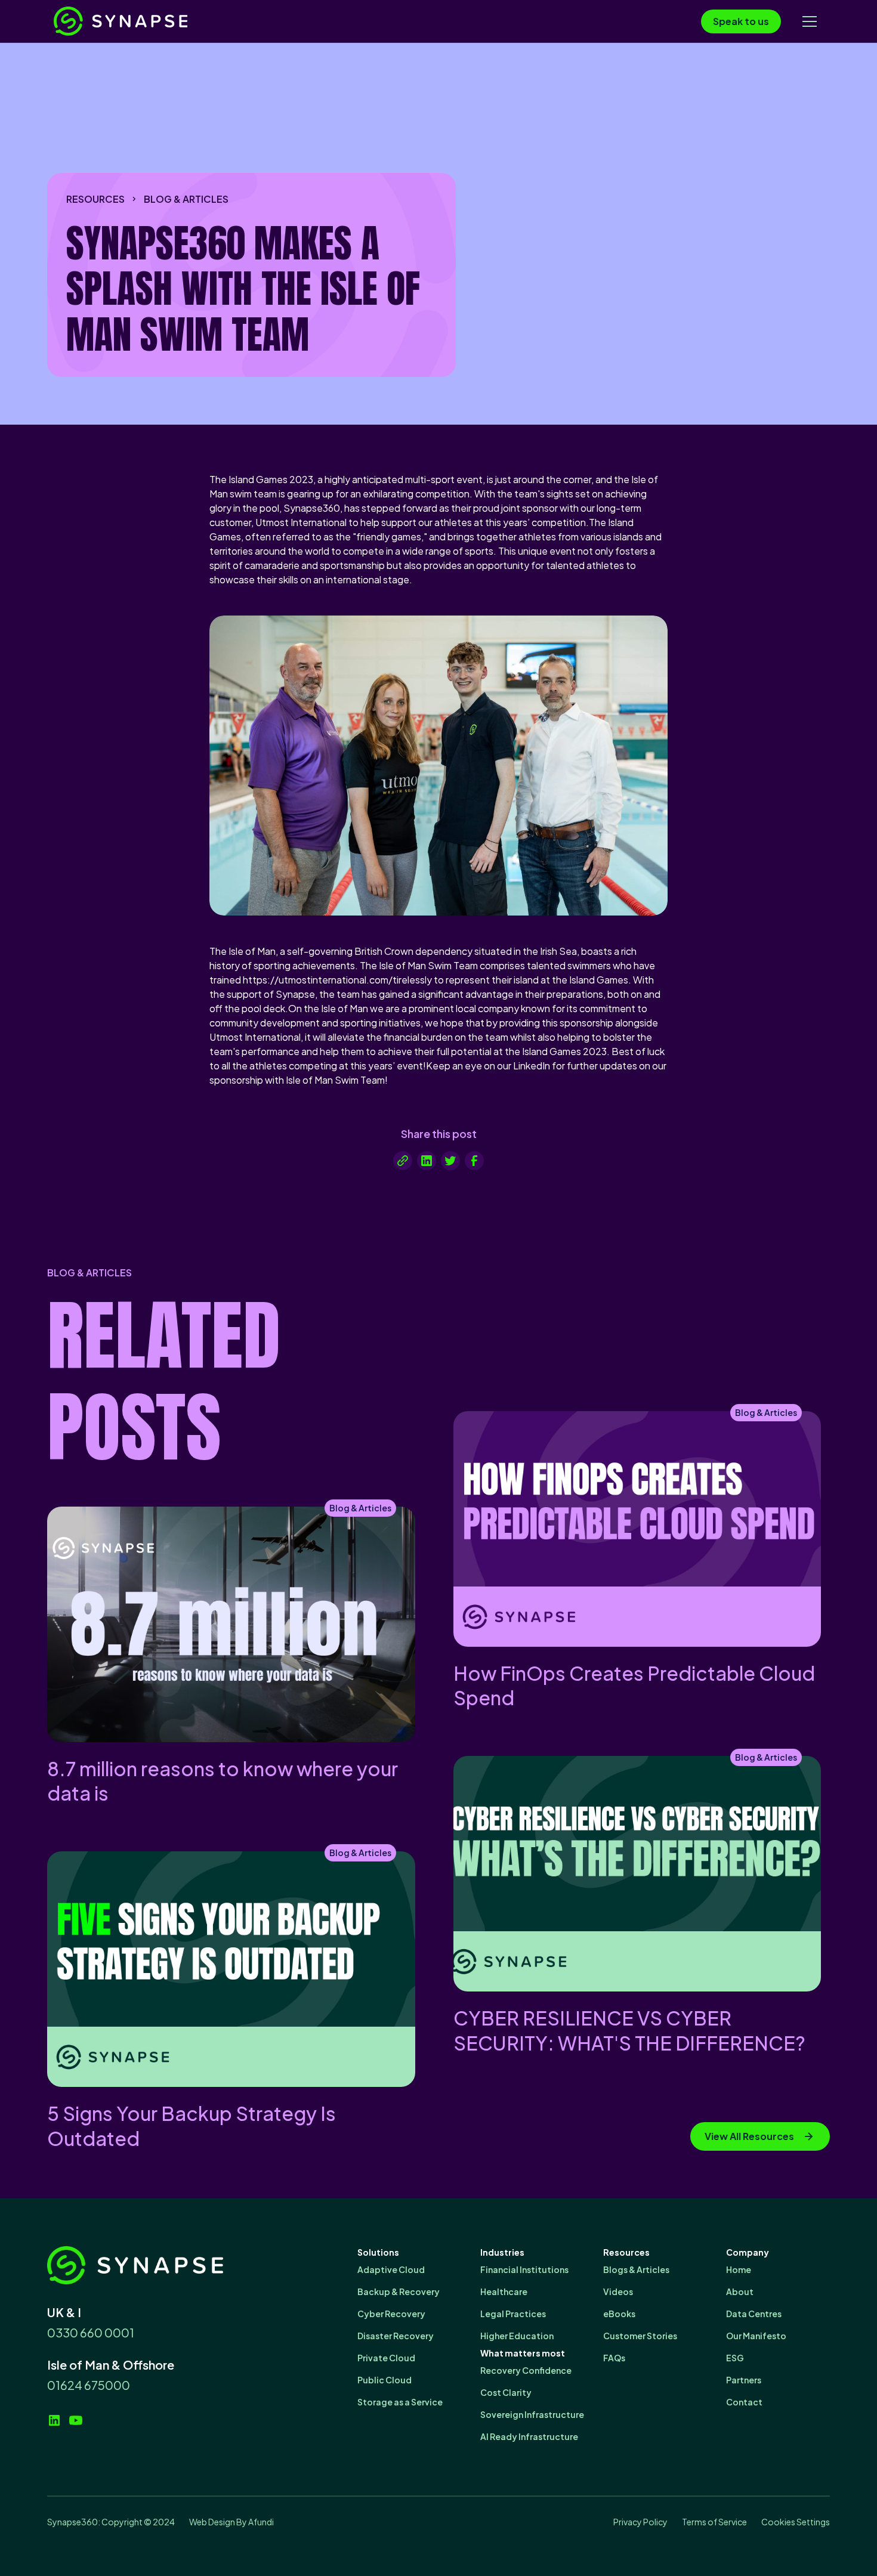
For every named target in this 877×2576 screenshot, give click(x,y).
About (740, 2292)
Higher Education (517, 2336)
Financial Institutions (524, 2269)
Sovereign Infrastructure (532, 2414)
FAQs (614, 2358)
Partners (744, 2380)
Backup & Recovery (399, 2292)
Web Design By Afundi (231, 2522)
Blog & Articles (186, 199)
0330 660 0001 (91, 2332)
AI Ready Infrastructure (529, 2436)
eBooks (619, 2314)
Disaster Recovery (396, 2336)
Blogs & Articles (636, 2269)
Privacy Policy (640, 2522)
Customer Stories (640, 2336)
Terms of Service (714, 2522)
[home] (143, 21)
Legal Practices (513, 2314)
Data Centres (754, 2314)
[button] (810, 21)
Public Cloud (385, 2380)
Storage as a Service (400, 2402)
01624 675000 (89, 2385)
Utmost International (301, 522)
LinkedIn (532, 1066)
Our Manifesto (756, 2336)
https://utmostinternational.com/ (318, 980)
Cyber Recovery (391, 2314)
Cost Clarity (506, 2392)
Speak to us (741, 21)
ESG (735, 2358)
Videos (618, 2292)
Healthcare (504, 2292)
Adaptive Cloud (391, 2269)
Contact (744, 2402)
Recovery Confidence (526, 2370)
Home (739, 2269)
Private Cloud (386, 2358)
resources (95, 199)
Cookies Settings (796, 2522)
